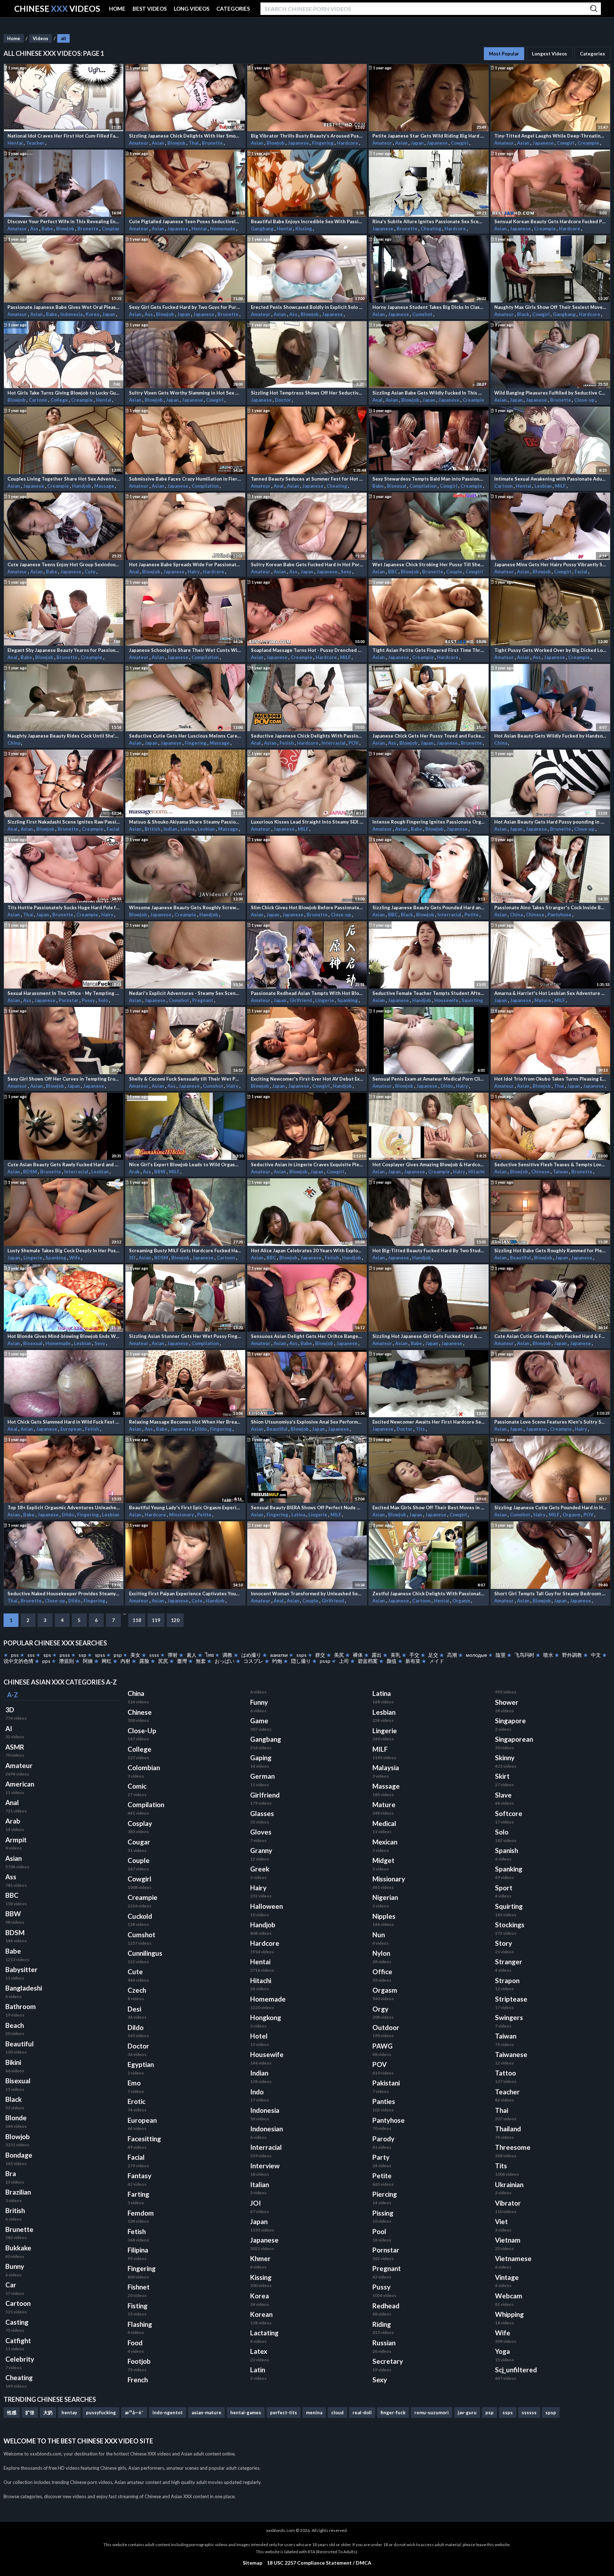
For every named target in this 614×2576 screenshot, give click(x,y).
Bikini (13, 2062)
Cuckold (140, 1916)
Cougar (139, 1842)
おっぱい (225, 1661)
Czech (137, 1990)
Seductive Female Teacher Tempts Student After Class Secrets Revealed (429, 993)
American (20, 1784)
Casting (17, 2322)
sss (31, 1655)
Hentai (16, 143)
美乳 (395, 1655)
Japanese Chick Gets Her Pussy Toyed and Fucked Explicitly (429, 736)
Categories (593, 54)
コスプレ (253, 1661)
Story (503, 1943)
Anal (378, 400)
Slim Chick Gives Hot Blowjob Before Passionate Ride (307, 907)
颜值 (392, 1661)
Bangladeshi (24, 1988)
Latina (188, 829)
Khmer (260, 2259)
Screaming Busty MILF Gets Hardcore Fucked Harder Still (185, 1250)
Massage (105, 486)
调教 (227, 1655)
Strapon (507, 1981)
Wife (75, 1258)
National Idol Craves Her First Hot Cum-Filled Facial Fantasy (64, 136)
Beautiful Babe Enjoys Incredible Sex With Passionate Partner (307, 221)
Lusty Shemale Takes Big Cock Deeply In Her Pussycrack (64, 1250)
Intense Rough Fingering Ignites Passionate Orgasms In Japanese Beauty (429, 822)
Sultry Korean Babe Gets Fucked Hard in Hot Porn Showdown (307, 564)
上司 (344, 1661)
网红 (107, 1661)
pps (46, 1661)
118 (137, 1620)
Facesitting (144, 2139)
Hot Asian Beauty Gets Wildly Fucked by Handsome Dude (550, 736)
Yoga (502, 2351)
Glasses (262, 1814)
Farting (138, 2194)
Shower (507, 1702)
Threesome (513, 2147)
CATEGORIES (233, 9)
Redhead (386, 2306)
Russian (384, 2343)
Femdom (141, 2213)
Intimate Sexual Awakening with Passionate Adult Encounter (550, 479)
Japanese (299, 143)
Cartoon (39, 400)
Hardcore (348, 143)
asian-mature (206, 2412)
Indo (257, 2092)
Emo (134, 2083)
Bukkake (18, 2248)
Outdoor (386, 2028)
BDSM (31, 1172)
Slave (503, 1795)
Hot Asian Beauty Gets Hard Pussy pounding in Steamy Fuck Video (550, 822)
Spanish (507, 1851)
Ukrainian (509, 2185)
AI (9, 1729)
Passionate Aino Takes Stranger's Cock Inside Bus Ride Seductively (550, 907)
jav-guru (467, 2412)
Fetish (287, 743)
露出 (377, 1655)
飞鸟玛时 (524, 1655)
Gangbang (263, 229)
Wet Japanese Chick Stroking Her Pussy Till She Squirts (429, 564)
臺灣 (182, 1661)
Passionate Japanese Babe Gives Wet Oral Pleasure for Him (64, 307)
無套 (201, 1661)
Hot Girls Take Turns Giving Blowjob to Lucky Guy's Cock (64, 393)
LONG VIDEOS (192, 9)
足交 (433, 1655)
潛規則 (66, 1661)
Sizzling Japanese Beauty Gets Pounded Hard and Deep (429, 907)
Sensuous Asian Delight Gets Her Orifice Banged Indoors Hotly (307, 1336)
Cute (91, 572)
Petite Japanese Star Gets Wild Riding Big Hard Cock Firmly (429, 136)
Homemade (223, 229)
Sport (504, 1888)
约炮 (277, 1661)
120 (175, 1620)
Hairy (194, 572)
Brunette (213, 143)
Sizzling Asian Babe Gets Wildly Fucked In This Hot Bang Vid (429, 393)
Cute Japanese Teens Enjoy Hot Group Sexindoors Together (64, 564)
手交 (414, 1655)
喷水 (548, 1655)
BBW (160, 1172)
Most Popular (504, 54)
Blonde (16, 2118)
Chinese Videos (57, 9)
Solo (104, 1000)
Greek (260, 1869)
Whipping (509, 2314)
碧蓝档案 (368, 1661)
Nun (379, 1935)
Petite (472, 915)
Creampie (589, 143)
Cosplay (111, 229)
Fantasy (139, 2176)
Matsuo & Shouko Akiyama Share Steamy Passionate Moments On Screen (185, 822)
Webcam (509, 2296)
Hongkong (266, 2018)
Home (14, 38)
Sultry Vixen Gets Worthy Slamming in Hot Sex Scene (185, 393)
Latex (259, 2351)
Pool (379, 2232)
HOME (117, 9)
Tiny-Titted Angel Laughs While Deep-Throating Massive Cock (550, 136)
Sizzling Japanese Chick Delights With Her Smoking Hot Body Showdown (185, 136)
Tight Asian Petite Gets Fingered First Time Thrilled (429, 650)
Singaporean (514, 1739)
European (72, 1429)
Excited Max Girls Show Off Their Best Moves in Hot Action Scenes (429, 1507)
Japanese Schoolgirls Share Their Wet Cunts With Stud (185, 650)
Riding (382, 2324)
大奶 (48, 2412)
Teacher (36, 143)
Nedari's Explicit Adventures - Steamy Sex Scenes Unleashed (185, 993)
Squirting (472, 1000)
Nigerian (385, 1897)
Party (381, 2157)
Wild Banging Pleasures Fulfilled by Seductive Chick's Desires (550, 393)
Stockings (510, 1925)
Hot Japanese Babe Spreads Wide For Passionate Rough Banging (185, 564)
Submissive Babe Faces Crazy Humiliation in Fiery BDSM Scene (185, 479)
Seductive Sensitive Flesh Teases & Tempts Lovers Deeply (550, 1164)
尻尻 (163, 1661)
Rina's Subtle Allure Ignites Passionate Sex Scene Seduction (429, 221)
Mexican (385, 1842)
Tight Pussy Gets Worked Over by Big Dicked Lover (550, 650)
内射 (125, 1661)
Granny (261, 1851)
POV (354, 743)
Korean (261, 2314)
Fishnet (139, 2287)
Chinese (536, 915)
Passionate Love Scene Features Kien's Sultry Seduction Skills (550, 1422)
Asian (158, 143)
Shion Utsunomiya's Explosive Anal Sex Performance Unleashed (307, 1422)
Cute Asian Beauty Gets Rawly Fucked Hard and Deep (64, 1164)
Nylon (381, 1953)
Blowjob (177, 143)
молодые (476, 1655)
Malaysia (386, 1768)
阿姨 (88, 1661)
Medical (384, 1823)
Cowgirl (460, 143)
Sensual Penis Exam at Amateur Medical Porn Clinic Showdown (429, 1079)
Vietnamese (513, 2259)
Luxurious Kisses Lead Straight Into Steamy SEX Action (307, 822)
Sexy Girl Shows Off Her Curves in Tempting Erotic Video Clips (64, 1079)
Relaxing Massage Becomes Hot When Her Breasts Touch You (185, 1422)
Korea (93, 314)
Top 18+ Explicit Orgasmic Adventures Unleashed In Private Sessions (64, 1507)
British (153, 829)
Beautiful (521, 1258)
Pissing (383, 2213)
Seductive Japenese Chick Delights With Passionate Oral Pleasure (307, 736)
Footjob (139, 2361)
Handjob (82, 486)
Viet (501, 2222)
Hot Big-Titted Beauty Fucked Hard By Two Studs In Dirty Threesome (429, 1250)
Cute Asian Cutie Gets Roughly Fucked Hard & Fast (550, 1336)
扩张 (30, 2412)
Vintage (507, 2277)
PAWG (383, 2046)
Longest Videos (550, 54)
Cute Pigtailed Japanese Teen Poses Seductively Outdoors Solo (185, 221)
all (63, 38)
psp (118, 1655)
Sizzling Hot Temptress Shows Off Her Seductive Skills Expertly (307, 393)
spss (100, 1655)
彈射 (173, 1655)
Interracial (334, 743)
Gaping (261, 1758)
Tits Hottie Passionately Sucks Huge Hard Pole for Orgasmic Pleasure (64, 907)
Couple (455, 572)
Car (11, 2285)
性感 (12, 2412)
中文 (596, 1655)
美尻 (339, 1655)
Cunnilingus (145, 1953)
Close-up (585, 400)
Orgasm (572, 1515)
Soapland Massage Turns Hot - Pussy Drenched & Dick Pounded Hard (307, 650)
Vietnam (508, 2240)
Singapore (510, 1721)
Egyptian (141, 2064)
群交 (320, 1655)
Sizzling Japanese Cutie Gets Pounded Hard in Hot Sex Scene (550, 1507)
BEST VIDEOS (150, 9)
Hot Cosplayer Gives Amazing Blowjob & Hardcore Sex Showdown (429, 1164)
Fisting (138, 2306)
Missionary (182, 1515)
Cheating (432, 229)
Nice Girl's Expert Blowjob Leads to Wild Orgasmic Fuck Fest (185, 1164)
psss (65, 1655)
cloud (337, 2412)
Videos (41, 38)
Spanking (348, 1000)
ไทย (210, 1655)
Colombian (144, 1768)
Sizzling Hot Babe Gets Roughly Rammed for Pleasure (550, 1250)
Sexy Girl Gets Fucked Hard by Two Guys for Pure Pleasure (185, 307)
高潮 (452, 1655)
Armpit (16, 1840)
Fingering (323, 143)
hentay (69, 2412)
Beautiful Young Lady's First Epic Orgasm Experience (185, 1507)
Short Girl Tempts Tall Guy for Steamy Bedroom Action (550, 1594)
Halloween (266, 1906)
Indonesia (72, 314)
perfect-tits (284, 2412)
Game (259, 1721)
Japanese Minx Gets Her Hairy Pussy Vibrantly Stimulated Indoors (550, 564)
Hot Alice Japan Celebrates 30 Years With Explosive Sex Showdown (307, 1250)
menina (314, 2412)
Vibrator (508, 2203)
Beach (15, 2025)
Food (135, 2343)
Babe (48, 229)
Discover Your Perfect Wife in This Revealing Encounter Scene (64, 221)
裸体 (358, 1655)
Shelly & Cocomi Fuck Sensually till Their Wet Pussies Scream (185, 1079)
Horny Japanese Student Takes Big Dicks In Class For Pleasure (429, 307)
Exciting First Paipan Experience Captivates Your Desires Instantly (185, 1594)
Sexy (347, 572)
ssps (301, 1655)
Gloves (261, 1832)
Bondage (19, 2155)
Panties (384, 2101)
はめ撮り (251, 1655)
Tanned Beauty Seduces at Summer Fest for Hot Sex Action (307, 479)
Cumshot (423, 314)
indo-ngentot (168, 2412)
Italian (260, 2185)
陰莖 (501, 1655)
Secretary (388, 2361)
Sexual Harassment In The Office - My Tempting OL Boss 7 (64, 993)
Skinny (505, 1758)
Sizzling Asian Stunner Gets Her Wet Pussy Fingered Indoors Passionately (185, 1336)
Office (382, 1972)
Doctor (284, 400)
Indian (171, 829)
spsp (551, 2412)
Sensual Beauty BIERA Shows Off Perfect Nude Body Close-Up (307, 1507)
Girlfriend (301, 1000)
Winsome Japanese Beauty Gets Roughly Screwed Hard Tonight (185, 907)
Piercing (385, 2194)
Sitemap (252, 2563)
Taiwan (561, 1172)
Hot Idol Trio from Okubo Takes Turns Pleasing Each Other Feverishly (550, 1079)
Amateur (139, 143)
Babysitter (21, 1970)
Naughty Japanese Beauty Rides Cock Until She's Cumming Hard (64, 736)
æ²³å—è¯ (134, 2412)
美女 (135, 1655)
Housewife (447, 1000)
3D (133, 1258)
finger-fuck (393, 2412)
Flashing (140, 2324)
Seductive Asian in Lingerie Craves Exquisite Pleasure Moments (307, 1164)
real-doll (362, 2412)
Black (524, 314)
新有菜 (413, 1661)
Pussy (89, 1000)
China (14, 743)
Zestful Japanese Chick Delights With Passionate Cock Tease (429, 1594)
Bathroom (21, 2007)
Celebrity (20, 2359)
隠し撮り (301, 1661)
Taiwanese (511, 2055)
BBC (393, 572)
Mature (543, 1000)
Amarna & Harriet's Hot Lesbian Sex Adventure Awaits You (550, 993)
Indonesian (266, 2129)
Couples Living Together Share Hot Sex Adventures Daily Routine (64, 479)
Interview (265, 2166)
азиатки (279, 1655)
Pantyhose (560, 915)
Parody (383, 2139)
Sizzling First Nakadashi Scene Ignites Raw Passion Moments (64, 822)
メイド (436, 1661)
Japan (418, 143)
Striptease (511, 1999)
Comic (137, 1786)
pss (15, 1655)
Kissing (304, 229)
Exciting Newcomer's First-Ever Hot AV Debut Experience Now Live (307, 1079)
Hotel (259, 2036)
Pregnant (203, 1000)
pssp (325, 1661)
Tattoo (505, 2073)
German (262, 1776)
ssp (82, 1655)
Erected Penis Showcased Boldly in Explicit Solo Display (307, 307)
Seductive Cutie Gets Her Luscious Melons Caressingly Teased (185, 736)
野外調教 (572, 1655)
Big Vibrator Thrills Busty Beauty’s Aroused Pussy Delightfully (307, 136)
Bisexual (397, 486)
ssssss (529, 2412)
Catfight (18, 2341)
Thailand (508, 2129)
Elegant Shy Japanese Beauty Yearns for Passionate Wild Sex (64, 650)
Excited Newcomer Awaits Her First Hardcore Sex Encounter (429, 1422)
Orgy (380, 2009)
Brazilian (18, 2192)
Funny (259, 1702)
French (138, 2380)
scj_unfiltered (516, 2370)
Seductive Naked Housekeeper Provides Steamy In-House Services (64, 1594)
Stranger (509, 1962)
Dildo (447, 1086)
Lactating (264, 2333)
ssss (154, 1655)
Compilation (206, 486)
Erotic (136, 2101)
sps (47, 1655)
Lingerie (325, 1000)
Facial (581, 572)
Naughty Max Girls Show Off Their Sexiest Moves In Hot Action (550, 307)
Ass (35, 229)
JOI (255, 2203)
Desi (134, 2009)
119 (156, 1620)
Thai (194, 143)
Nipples (384, 1916)
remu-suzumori (432, 2412)
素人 (192, 1655)
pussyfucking (101, 2412)
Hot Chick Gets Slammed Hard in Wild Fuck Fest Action (64, 1422)
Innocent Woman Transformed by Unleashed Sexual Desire (307, 1594)
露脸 (144, 1661)
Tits (421, 1429)
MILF (561, 486)
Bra (11, 2174)
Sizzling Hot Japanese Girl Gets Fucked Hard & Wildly (429, 1336)
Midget (383, 1860)
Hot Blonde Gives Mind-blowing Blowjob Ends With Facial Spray (64, 1336)
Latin (258, 2370)
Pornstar (69, 1000)
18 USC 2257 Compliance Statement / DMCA (319, 2563)
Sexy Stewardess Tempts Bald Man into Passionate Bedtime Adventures (429, 479)
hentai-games (246, 2412)
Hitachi (476, 1172)
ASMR (15, 1747)
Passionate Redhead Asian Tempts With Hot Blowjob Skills (307, 993)
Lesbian (544, 486)
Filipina (138, 2250)
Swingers (509, 2018)
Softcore (509, 1814)
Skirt (502, 1776)
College (60, 400)
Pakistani (386, 2083)
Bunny (15, 2266)
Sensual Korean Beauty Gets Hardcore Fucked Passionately (550, 221)
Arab (135, 1172)
